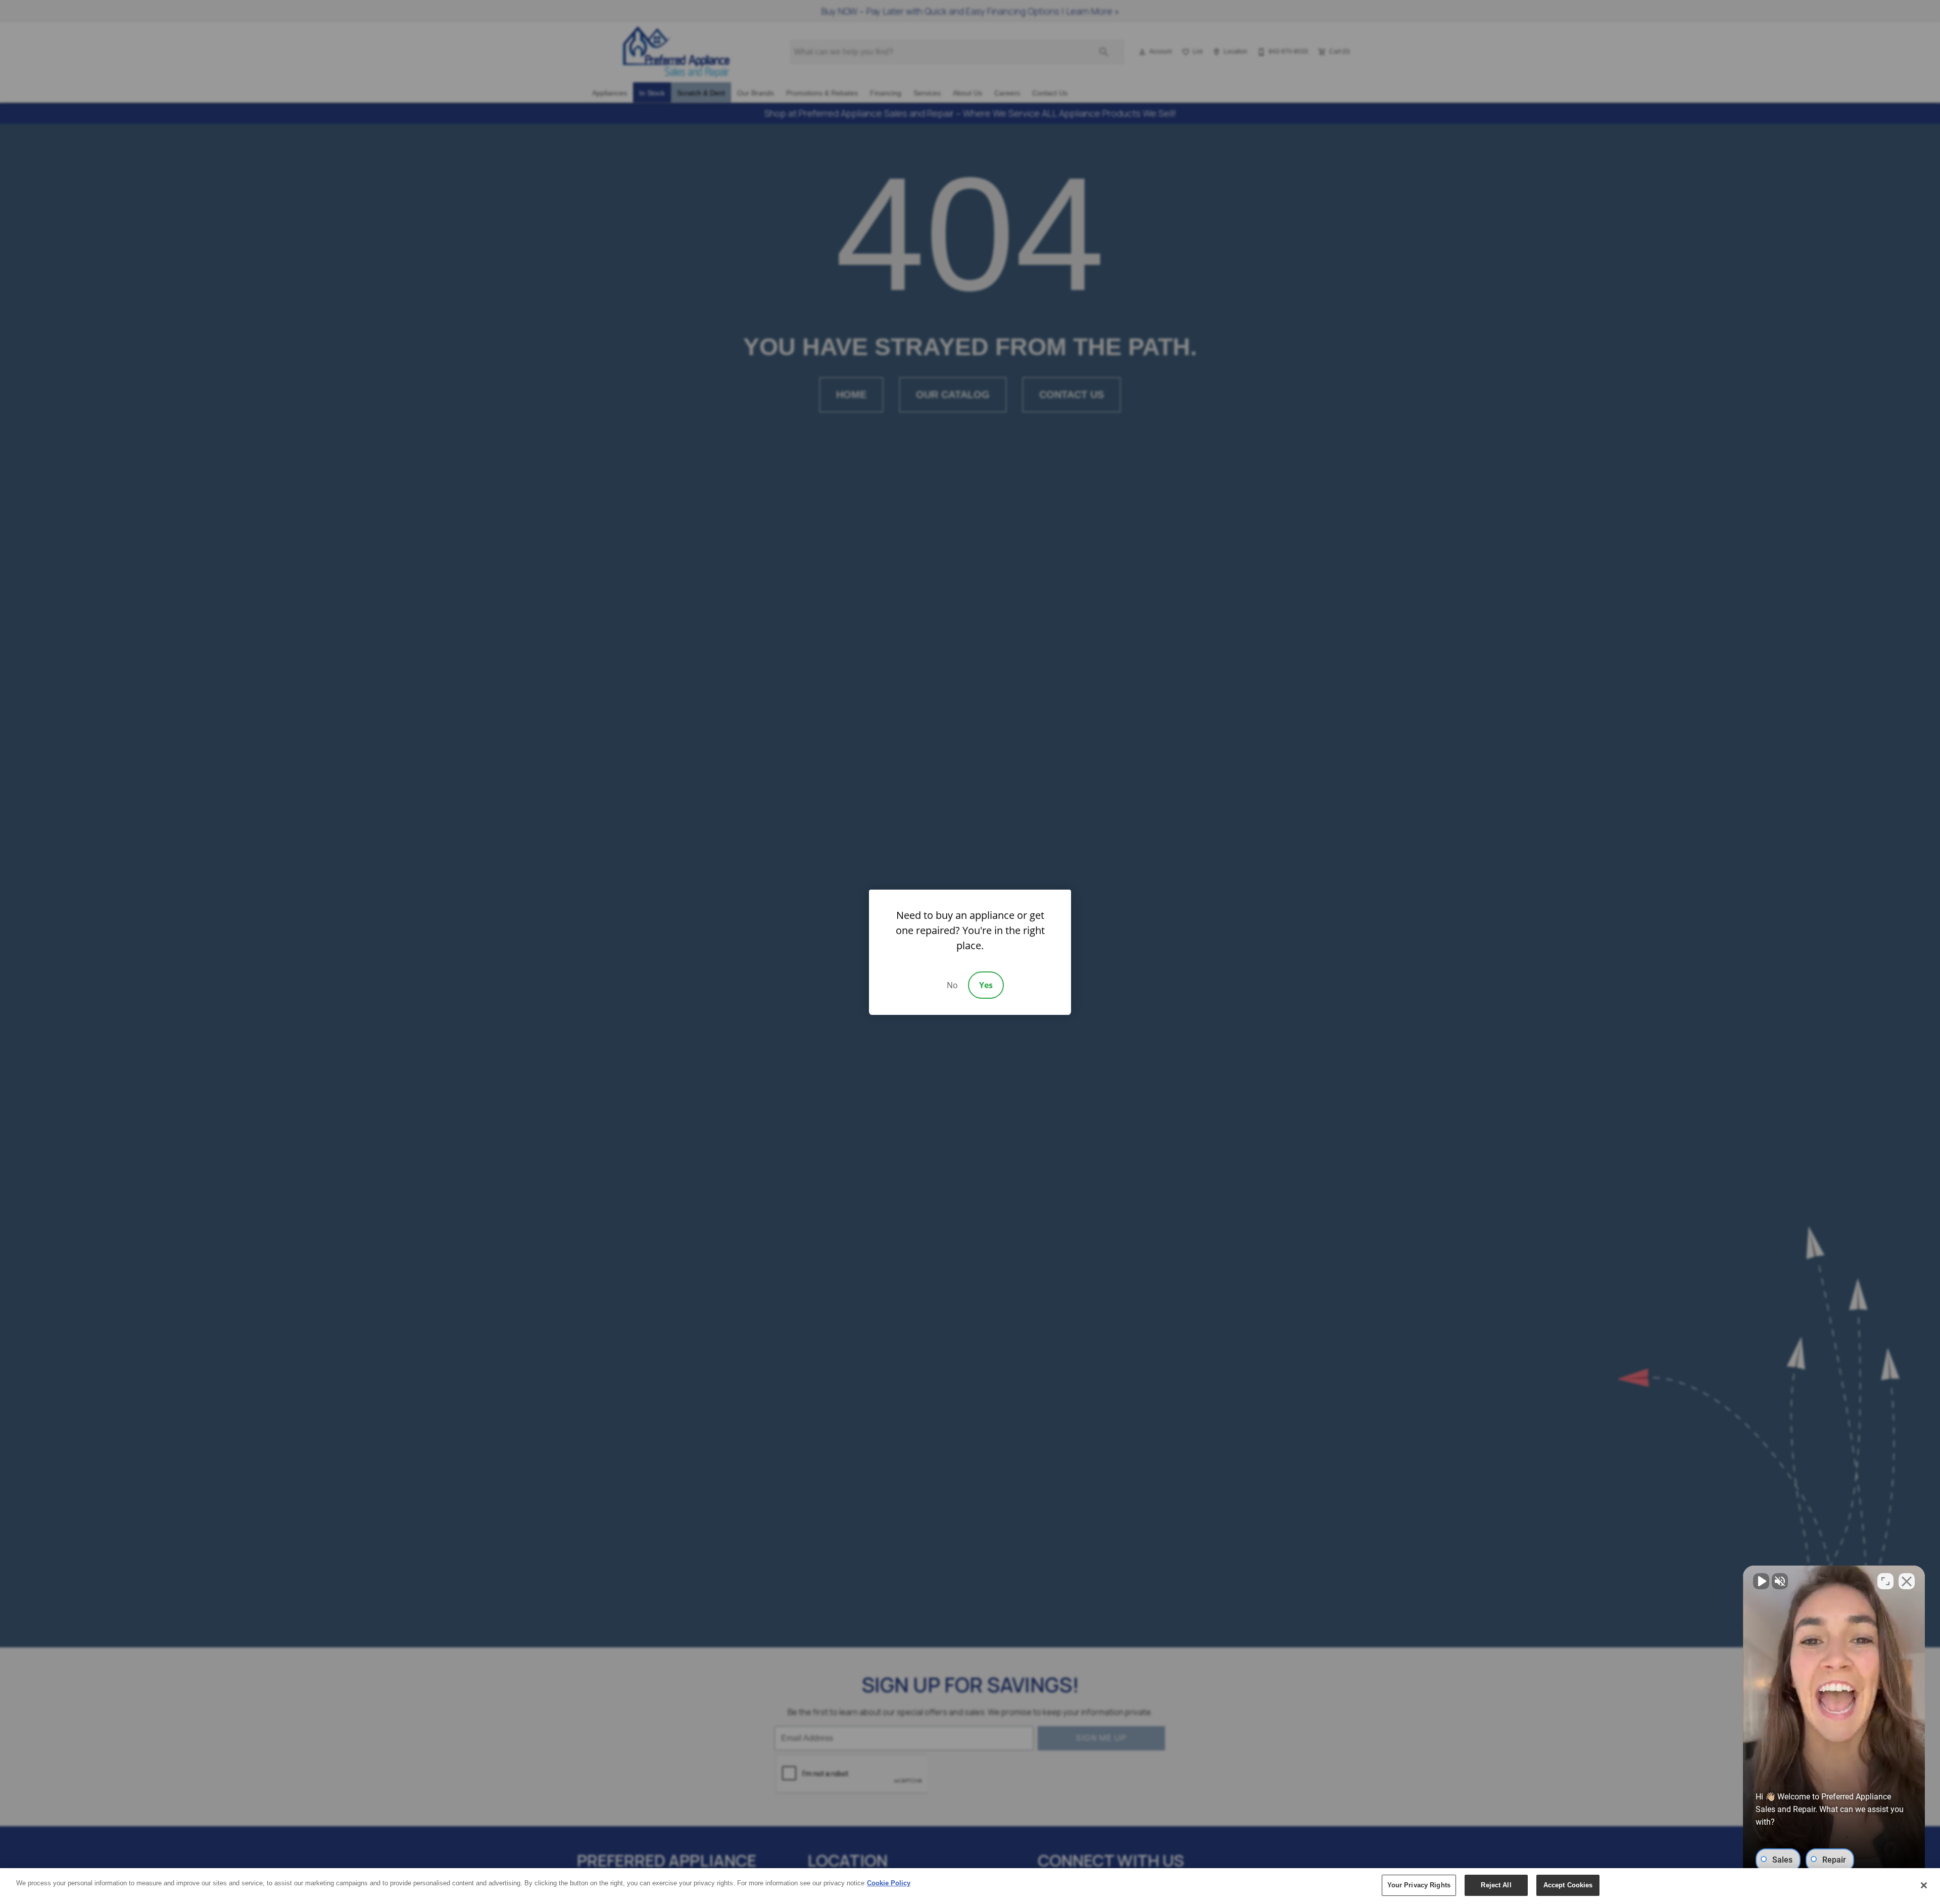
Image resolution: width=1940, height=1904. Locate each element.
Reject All (1496, 1885)
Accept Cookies (1568, 1885)
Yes (986, 985)
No (952, 985)
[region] (970, 1886)
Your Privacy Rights (1419, 1885)
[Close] (1924, 1885)
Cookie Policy (889, 1883)
